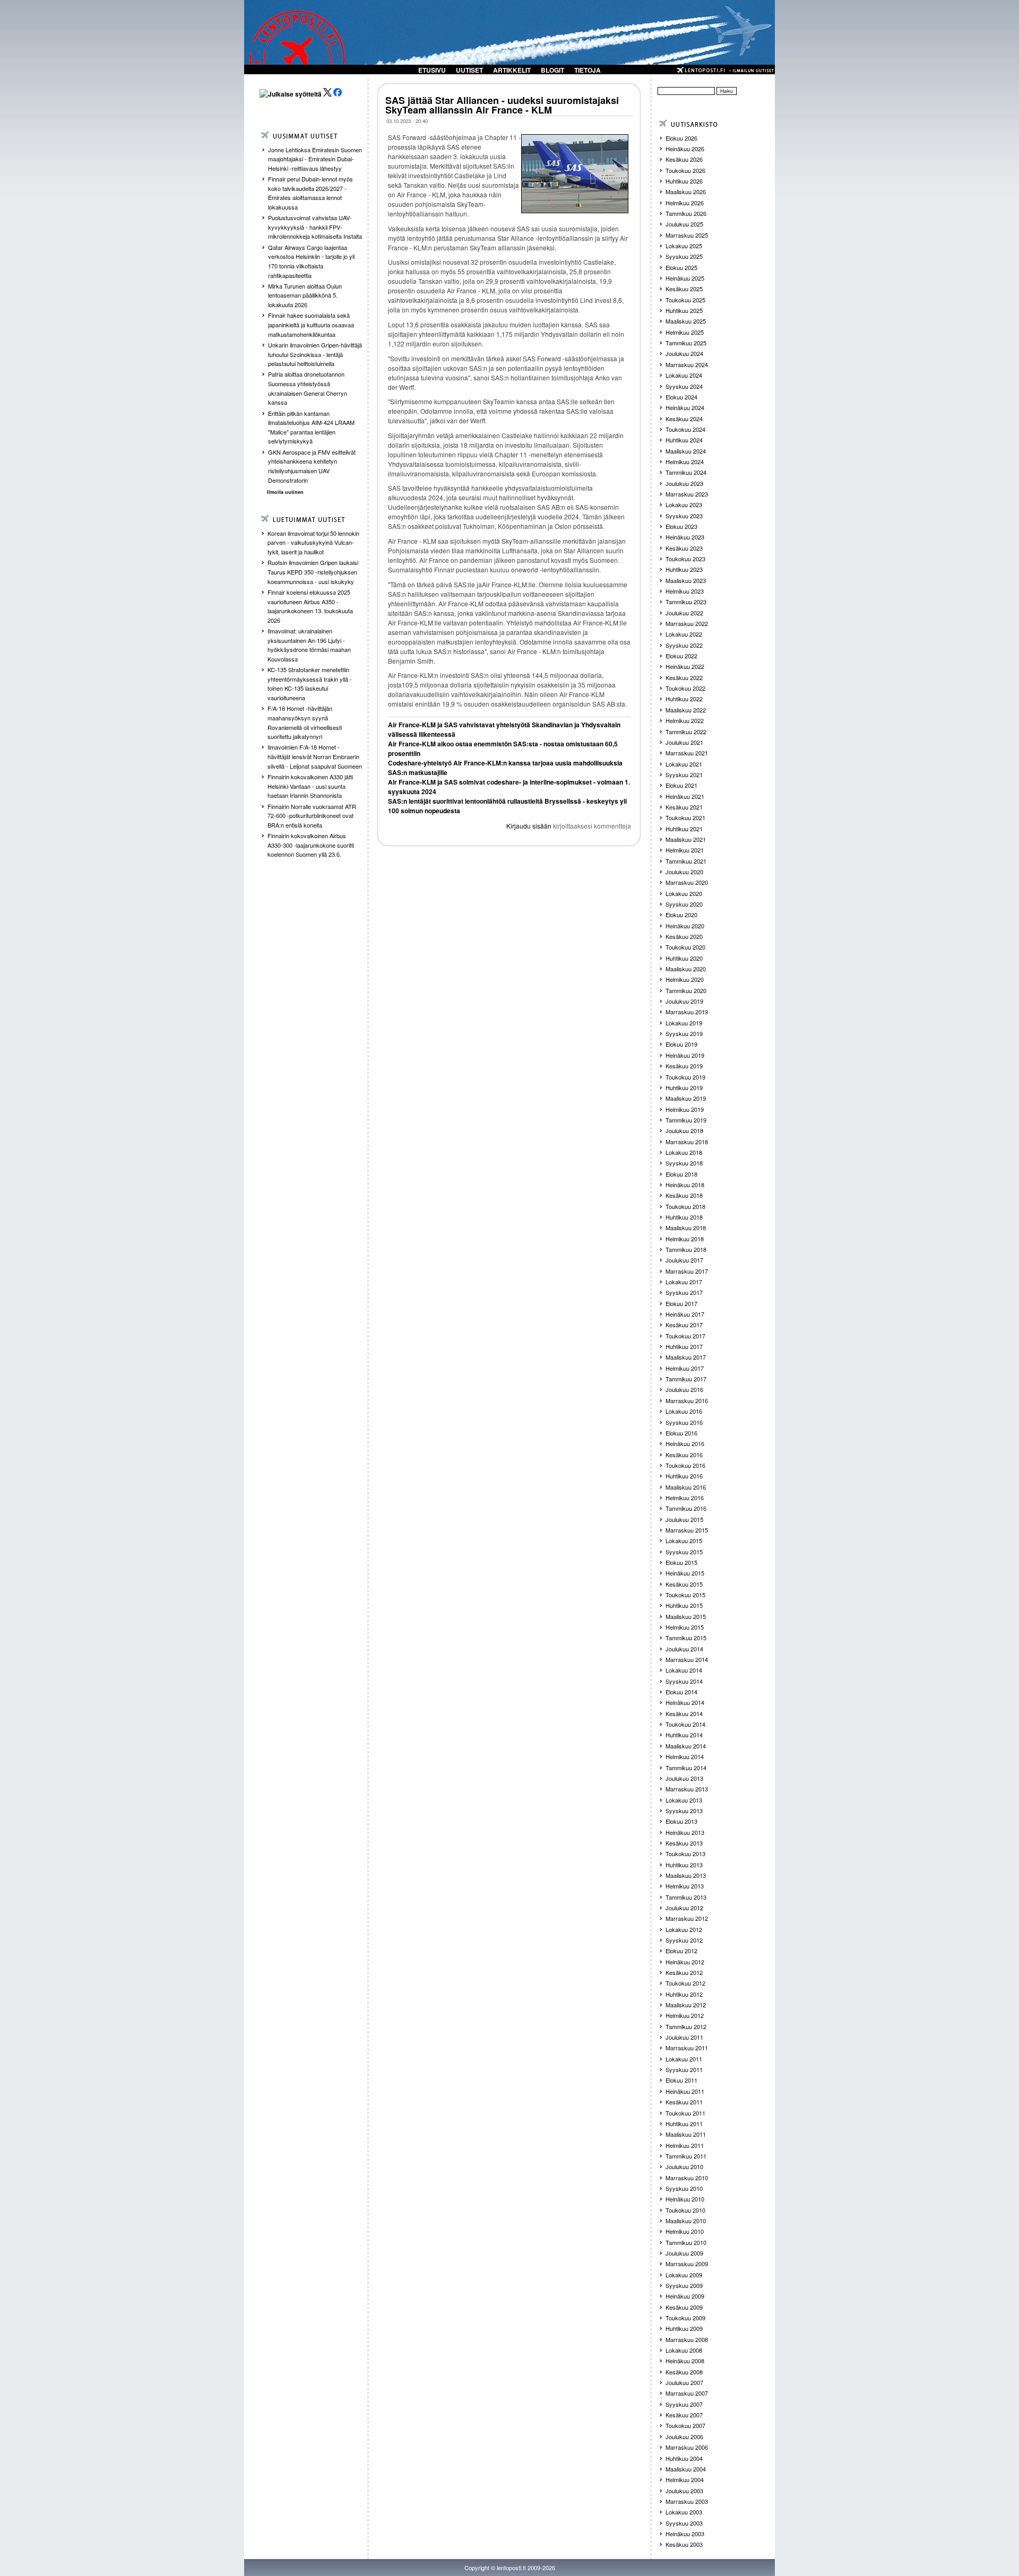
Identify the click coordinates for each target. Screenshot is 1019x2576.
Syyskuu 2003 (684, 2523)
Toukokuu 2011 (685, 2113)
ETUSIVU (432, 70)
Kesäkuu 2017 (684, 1325)
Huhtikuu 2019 (684, 1087)
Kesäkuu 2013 (684, 1843)
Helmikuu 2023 (685, 591)
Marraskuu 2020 (687, 882)
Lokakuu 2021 (684, 764)
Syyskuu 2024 (684, 386)
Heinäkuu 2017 (685, 1314)
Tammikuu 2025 (686, 343)
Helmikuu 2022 (685, 720)
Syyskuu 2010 (684, 2188)
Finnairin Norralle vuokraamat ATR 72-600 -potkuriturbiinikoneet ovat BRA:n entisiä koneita (312, 816)
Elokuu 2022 (681, 656)
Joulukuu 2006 (684, 2436)
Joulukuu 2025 (684, 224)
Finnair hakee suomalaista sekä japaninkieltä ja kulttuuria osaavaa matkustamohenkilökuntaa (311, 324)
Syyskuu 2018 (684, 1163)
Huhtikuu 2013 (684, 1865)
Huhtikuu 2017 (684, 1346)
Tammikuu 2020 (686, 990)
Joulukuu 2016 (684, 1389)
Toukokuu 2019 (685, 1077)
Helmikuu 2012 (685, 2015)
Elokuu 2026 (681, 138)
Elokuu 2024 (681, 397)
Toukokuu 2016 (685, 1465)
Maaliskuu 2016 (686, 1487)
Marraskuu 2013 (687, 1789)
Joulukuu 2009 (684, 2253)
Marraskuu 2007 (687, 2393)
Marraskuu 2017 (687, 1271)
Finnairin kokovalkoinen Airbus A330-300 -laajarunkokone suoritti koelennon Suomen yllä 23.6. (311, 845)
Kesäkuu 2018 (684, 1195)
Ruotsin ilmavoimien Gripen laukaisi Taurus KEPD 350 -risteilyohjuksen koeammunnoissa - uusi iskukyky (313, 572)
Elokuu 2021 (681, 785)
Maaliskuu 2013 (686, 1875)
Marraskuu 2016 (687, 1400)
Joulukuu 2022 (684, 613)
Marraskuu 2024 (687, 364)
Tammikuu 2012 (686, 2026)
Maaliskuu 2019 (686, 1098)
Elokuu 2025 (681, 267)
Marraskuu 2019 (687, 1012)
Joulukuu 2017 (684, 1260)
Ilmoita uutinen (285, 492)
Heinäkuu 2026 (685, 149)
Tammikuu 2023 (686, 602)
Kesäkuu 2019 (684, 1066)
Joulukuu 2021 (684, 742)
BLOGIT (552, 70)
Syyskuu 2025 (684, 256)
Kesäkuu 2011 (684, 2102)
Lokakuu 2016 (684, 1411)
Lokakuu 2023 (684, 504)
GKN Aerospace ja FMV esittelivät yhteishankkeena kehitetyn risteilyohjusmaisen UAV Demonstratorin (312, 466)
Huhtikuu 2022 (684, 699)
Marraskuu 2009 (687, 2264)
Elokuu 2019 (681, 1044)
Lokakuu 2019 (684, 1023)
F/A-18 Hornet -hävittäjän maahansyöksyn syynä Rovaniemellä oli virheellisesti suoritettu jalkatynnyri (305, 722)
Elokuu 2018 (681, 1174)
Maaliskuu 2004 (686, 2469)
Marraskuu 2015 (687, 1530)
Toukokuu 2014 (685, 1724)
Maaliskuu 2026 (686, 192)
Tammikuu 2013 (686, 1897)
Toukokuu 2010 (685, 2210)
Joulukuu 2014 (684, 1649)
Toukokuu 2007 (685, 2425)
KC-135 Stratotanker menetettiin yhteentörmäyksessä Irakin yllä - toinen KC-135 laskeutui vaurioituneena (310, 684)
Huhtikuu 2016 (684, 1476)
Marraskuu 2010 (687, 2178)
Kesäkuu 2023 (684, 548)
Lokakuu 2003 (684, 2512)
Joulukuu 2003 (684, 2491)
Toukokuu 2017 (685, 1336)
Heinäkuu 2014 (685, 1702)
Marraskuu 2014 (687, 1659)
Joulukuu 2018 (684, 1130)
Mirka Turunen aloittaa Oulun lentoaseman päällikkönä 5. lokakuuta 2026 (305, 295)
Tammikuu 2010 (686, 2242)
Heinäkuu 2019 (685, 1055)
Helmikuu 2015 (685, 1627)
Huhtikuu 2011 (684, 2124)
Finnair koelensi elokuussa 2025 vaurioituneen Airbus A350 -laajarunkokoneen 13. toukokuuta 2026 (310, 606)
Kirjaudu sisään (529, 826)
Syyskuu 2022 (684, 645)
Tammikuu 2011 (686, 2156)
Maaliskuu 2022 (686, 710)
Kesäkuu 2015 (684, 1584)
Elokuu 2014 (681, 1692)
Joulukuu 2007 (684, 2382)
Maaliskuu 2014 (686, 1746)
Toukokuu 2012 (685, 1983)
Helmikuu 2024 (685, 462)
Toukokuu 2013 (685, 1853)
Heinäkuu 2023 (685, 537)
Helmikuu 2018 (685, 1239)
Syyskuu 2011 (684, 2069)
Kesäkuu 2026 (684, 159)
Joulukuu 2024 (684, 353)
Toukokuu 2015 (685, 1595)
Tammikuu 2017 (686, 1379)
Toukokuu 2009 (685, 2318)
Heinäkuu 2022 (685, 666)
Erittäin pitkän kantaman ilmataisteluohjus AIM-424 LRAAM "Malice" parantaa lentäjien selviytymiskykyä (311, 427)
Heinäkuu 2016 (685, 1443)
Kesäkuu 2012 (684, 1972)
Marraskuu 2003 (687, 2501)
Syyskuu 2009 (684, 2285)
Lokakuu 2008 (684, 2350)
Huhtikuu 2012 (684, 1994)
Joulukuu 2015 (684, 1519)
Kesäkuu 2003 (684, 2544)
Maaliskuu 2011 (686, 2134)
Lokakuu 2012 (684, 1929)
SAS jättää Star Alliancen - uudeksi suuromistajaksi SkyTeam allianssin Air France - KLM (502, 105)
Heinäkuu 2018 (685, 1185)
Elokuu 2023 (681, 526)
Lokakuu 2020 (684, 893)
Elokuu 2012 (681, 1951)
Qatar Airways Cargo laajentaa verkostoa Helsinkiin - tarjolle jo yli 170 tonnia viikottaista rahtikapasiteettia (311, 261)
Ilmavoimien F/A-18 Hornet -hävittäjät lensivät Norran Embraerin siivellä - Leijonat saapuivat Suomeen (315, 756)
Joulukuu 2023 (684, 483)
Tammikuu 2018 (686, 1249)
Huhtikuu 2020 (684, 958)
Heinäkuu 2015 (685, 1573)
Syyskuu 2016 (684, 1422)
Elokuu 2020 (681, 915)
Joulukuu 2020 (684, 872)
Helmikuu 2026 (685, 203)
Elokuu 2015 (681, 1562)
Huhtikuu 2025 (684, 310)
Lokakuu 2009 (684, 2275)
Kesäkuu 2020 (684, 936)
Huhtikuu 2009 (684, 2328)
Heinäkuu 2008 (685, 2361)
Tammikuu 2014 (686, 1768)
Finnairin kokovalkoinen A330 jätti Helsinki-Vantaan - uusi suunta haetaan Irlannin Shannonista (310, 786)
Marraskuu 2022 (687, 623)
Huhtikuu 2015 (684, 1605)
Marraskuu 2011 (687, 2048)
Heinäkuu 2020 (685, 926)
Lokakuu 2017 (684, 1282)
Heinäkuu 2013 (685, 1832)
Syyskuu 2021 (684, 774)
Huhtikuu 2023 (684, 569)
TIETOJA (588, 70)
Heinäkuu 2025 (685, 278)
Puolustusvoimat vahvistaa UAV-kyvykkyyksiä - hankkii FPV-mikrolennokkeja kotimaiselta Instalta (315, 227)
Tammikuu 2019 (686, 1120)
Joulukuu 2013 (684, 1778)
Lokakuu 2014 (684, 1670)
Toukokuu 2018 (685, 1206)
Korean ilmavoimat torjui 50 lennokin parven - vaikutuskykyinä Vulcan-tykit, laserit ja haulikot (313, 542)
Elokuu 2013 (681, 1821)
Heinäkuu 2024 (685, 407)
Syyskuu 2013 (684, 1811)
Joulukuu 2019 (684, 1001)
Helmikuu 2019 (685, 1109)
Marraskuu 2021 (687, 753)
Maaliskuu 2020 (686, 969)
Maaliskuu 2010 (686, 2221)
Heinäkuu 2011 (685, 2091)
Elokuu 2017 (681, 1303)
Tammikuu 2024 (686, 472)
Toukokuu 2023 (685, 559)
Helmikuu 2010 (685, 2231)
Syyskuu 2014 (684, 1681)
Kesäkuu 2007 (684, 2415)
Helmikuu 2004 (685, 2479)
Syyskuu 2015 (684, 1552)
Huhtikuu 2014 (684, 1735)
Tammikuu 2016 (686, 1508)
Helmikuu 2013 (685, 1886)
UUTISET (469, 70)
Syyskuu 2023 (684, 516)
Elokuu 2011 (681, 2080)
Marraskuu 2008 (687, 2339)
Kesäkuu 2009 (684, 2307)
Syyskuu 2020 (684, 904)
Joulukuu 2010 (684, 2166)
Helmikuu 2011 (685, 2145)
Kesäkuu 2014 (684, 1713)
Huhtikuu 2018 (684, 1217)
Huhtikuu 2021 (684, 829)
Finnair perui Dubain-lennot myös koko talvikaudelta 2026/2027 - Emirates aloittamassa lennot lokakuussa (310, 193)
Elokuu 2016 (681, 1433)
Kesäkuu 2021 (684, 807)
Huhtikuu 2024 (684, 440)
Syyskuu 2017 (684, 1292)
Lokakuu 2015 (684, 1541)
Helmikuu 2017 (685, 1368)
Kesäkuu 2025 (684, 289)
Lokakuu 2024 (684, 375)
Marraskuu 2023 (687, 494)
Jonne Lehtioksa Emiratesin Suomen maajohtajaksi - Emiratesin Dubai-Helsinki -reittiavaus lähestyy (315, 159)
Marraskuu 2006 (687, 2447)
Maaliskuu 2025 (686, 321)
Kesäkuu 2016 (684, 1455)
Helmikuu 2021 (685, 850)
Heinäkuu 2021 (685, 796)
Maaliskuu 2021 (686, 839)
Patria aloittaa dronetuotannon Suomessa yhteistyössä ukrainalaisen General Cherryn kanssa (308, 388)
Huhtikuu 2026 (684, 181)
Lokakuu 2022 (684, 634)
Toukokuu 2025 (685, 300)
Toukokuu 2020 (685, 947)
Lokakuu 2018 (684, 1152)
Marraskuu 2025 (687, 235)
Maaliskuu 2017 (686, 1357)
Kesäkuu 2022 (684, 677)
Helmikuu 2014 (685, 1756)
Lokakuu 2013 (684, 1800)
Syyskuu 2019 (684, 1033)
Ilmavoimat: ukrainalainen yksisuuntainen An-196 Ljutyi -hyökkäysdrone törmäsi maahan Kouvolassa (309, 645)
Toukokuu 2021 (685, 817)
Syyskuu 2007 (684, 2404)
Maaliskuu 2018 (686, 1228)
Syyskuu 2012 (684, 1940)
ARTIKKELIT (512, 70)
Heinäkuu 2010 (685, 2199)
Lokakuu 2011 (684, 2059)
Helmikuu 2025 (685, 332)
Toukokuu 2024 (685, 429)
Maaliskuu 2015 (686, 1616)
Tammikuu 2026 (686, 213)
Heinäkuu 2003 (685, 2534)
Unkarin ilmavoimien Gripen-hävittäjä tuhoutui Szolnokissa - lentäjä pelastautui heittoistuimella (315, 354)
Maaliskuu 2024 (686, 451)
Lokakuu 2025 (684, 246)
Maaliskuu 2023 (686, 580)
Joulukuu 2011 (684, 2037)
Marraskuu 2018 (687, 1142)
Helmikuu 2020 (685, 979)
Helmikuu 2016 (685, 1498)
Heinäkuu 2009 (685, 2296)
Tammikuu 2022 (686, 732)
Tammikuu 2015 (686, 1638)
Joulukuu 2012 (684, 1908)
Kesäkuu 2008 (684, 2372)
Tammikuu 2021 (686, 861)
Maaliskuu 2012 (686, 2005)
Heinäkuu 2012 (685, 1962)
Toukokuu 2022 (685, 688)
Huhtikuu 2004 (684, 2458)
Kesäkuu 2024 (684, 419)
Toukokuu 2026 (685, 170)
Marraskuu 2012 (687, 1918)
